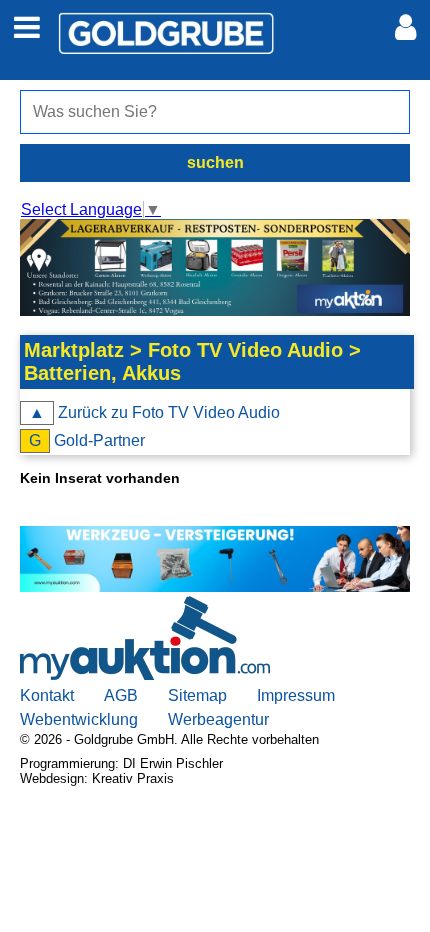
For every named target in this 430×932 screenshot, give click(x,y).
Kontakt (47, 695)
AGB (121, 695)
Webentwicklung (79, 719)
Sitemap (197, 695)
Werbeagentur (218, 719)
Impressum (296, 695)
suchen (215, 162)
